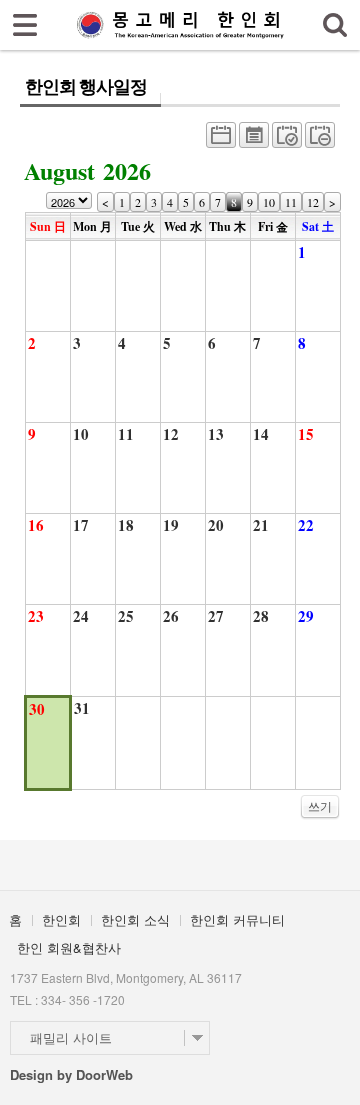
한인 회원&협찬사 (69, 947)
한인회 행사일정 (85, 87)
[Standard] (221, 140)
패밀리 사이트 (71, 1037)
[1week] (320, 140)
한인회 (61, 919)
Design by (71, 1074)
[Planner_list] (254, 140)
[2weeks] (287, 140)
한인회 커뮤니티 (237, 919)
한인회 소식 (135, 919)
